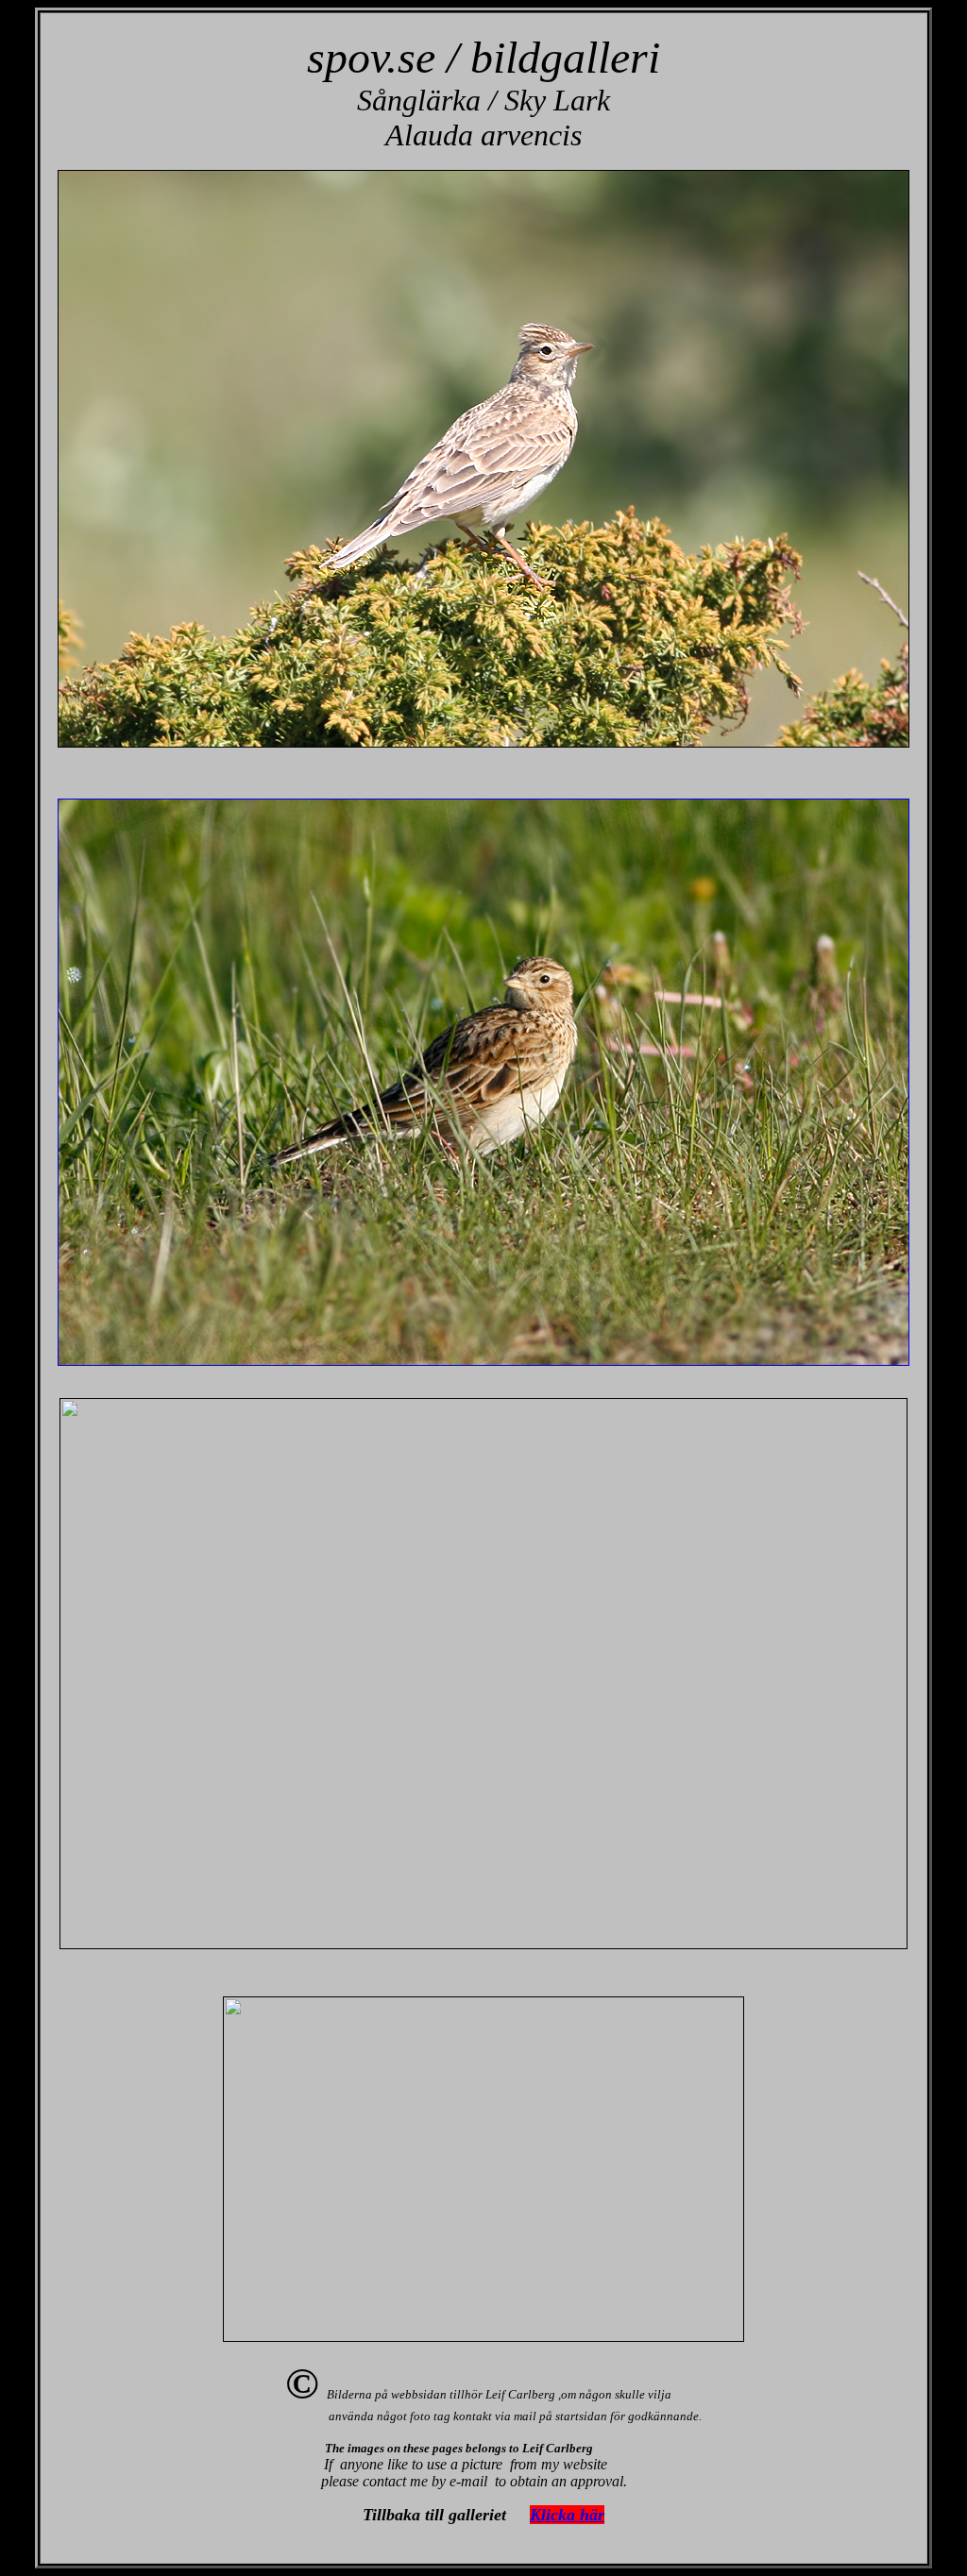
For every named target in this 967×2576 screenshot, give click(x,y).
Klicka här (567, 2515)
